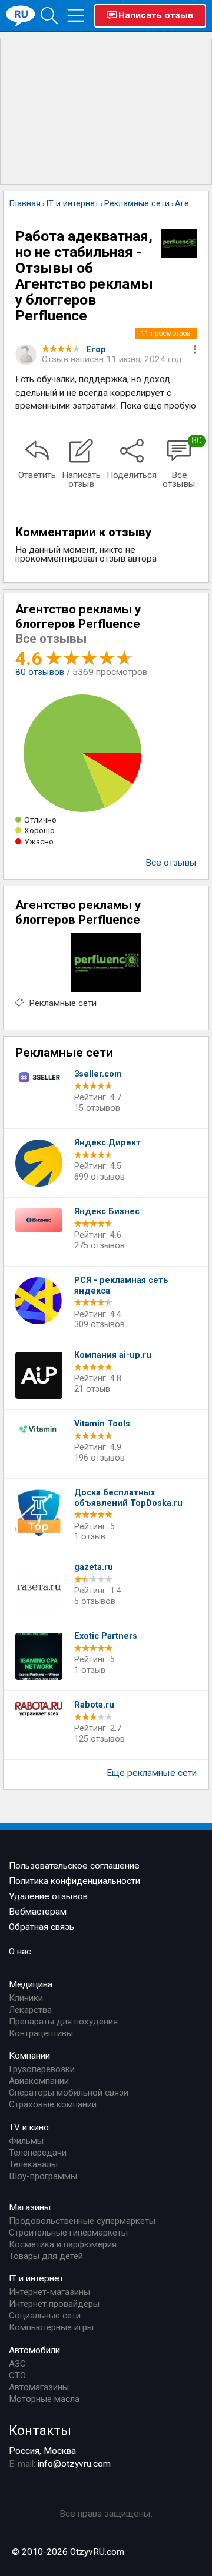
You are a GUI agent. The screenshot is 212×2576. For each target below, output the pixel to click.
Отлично (40, 820)
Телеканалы (33, 2164)
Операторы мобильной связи (69, 2093)
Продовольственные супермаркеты (82, 2221)
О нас (20, 1952)
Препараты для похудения (63, 2022)
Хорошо (39, 830)
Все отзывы (171, 863)
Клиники (26, 1998)
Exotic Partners (106, 1636)
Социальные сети (45, 2316)
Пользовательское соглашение (74, 1866)
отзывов (40, 672)
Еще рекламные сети (152, 1773)
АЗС (17, 2364)
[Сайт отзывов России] (21, 15)
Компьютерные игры (51, 2327)
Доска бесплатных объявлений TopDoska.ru (128, 1498)
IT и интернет (36, 2278)
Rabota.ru (94, 1705)
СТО (17, 2375)
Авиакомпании (39, 2081)
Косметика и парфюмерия (63, 2244)
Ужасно (39, 841)
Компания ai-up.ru (113, 1355)
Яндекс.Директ (107, 1143)
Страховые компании (53, 2104)
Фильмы (26, 2141)
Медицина (31, 1984)
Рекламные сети (63, 1003)
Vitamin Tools (102, 1424)
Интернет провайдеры (54, 2304)
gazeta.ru (94, 1567)
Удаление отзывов (48, 1896)
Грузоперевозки (42, 2069)
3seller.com (98, 1074)
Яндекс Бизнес (107, 1212)
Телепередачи (38, 2153)
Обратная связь (42, 1927)
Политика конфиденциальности (74, 1881)
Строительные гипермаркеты (68, 2233)
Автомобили (34, 2350)
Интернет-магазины (49, 2292)
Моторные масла (44, 2399)
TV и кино (29, 2127)
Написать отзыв (156, 15)
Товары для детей (46, 2256)
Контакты (40, 2430)
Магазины (30, 2207)
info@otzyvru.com (74, 2464)
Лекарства (30, 2010)
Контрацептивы (41, 2033)
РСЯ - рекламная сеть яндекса (121, 1286)
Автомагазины (39, 2387)
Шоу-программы (43, 2176)
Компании (29, 2056)
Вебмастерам (38, 1912)
